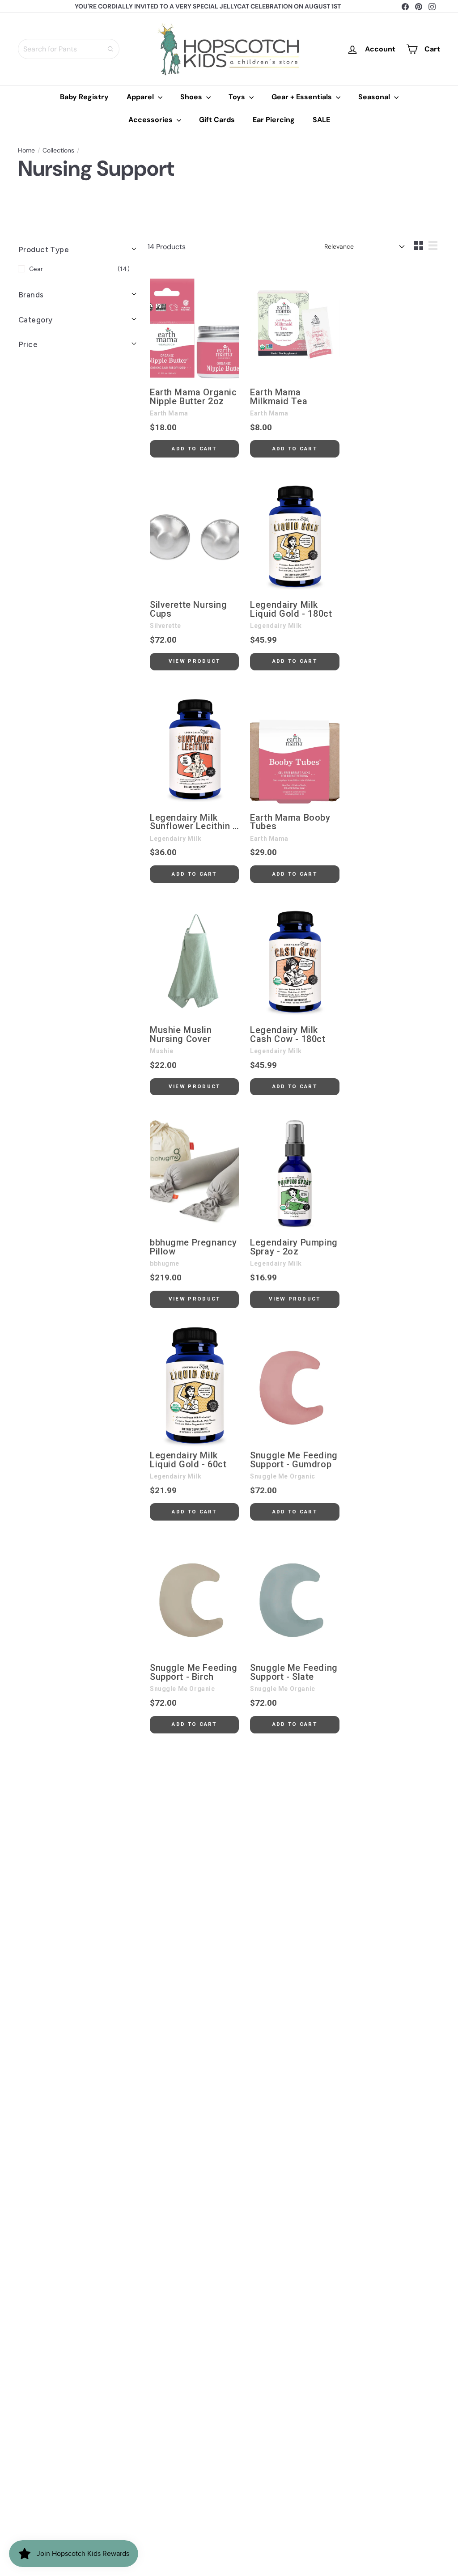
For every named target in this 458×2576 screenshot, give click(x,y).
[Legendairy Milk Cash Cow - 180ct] (295, 961)
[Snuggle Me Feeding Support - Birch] (194, 1599)
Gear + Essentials (303, 97)
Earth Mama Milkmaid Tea (279, 397)
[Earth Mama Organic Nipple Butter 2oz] (194, 323)
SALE (321, 120)
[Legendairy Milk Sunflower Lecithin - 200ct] (194, 749)
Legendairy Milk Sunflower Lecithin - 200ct (193, 822)
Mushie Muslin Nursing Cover (181, 1035)
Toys (238, 97)
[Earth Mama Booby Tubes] (295, 749)
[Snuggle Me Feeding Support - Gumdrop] (295, 1386)
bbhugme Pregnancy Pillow (193, 1247)
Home (26, 150)
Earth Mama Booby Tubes (290, 822)
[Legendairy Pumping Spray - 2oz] (295, 1174)
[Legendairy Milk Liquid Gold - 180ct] (295, 536)
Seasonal (375, 97)
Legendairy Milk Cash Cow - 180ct (288, 1035)
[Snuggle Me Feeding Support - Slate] (295, 1599)
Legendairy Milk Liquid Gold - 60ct (188, 1460)
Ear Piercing (274, 120)
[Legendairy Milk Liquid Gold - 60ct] (194, 1386)
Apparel (141, 97)
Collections (58, 150)
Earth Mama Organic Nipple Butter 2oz (193, 397)
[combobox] (69, 49)
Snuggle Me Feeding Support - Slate (294, 1673)
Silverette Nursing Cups (188, 610)
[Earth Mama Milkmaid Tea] (295, 323)
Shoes (192, 97)
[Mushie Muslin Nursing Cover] (194, 961)
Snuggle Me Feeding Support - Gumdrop (294, 1460)
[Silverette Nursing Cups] (194, 536)
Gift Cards (217, 120)
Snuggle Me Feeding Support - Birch (193, 1673)
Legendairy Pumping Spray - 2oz (294, 1247)
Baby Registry (84, 97)
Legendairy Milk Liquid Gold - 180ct (291, 610)
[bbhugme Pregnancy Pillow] (194, 1174)
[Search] (110, 49)
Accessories (151, 120)
